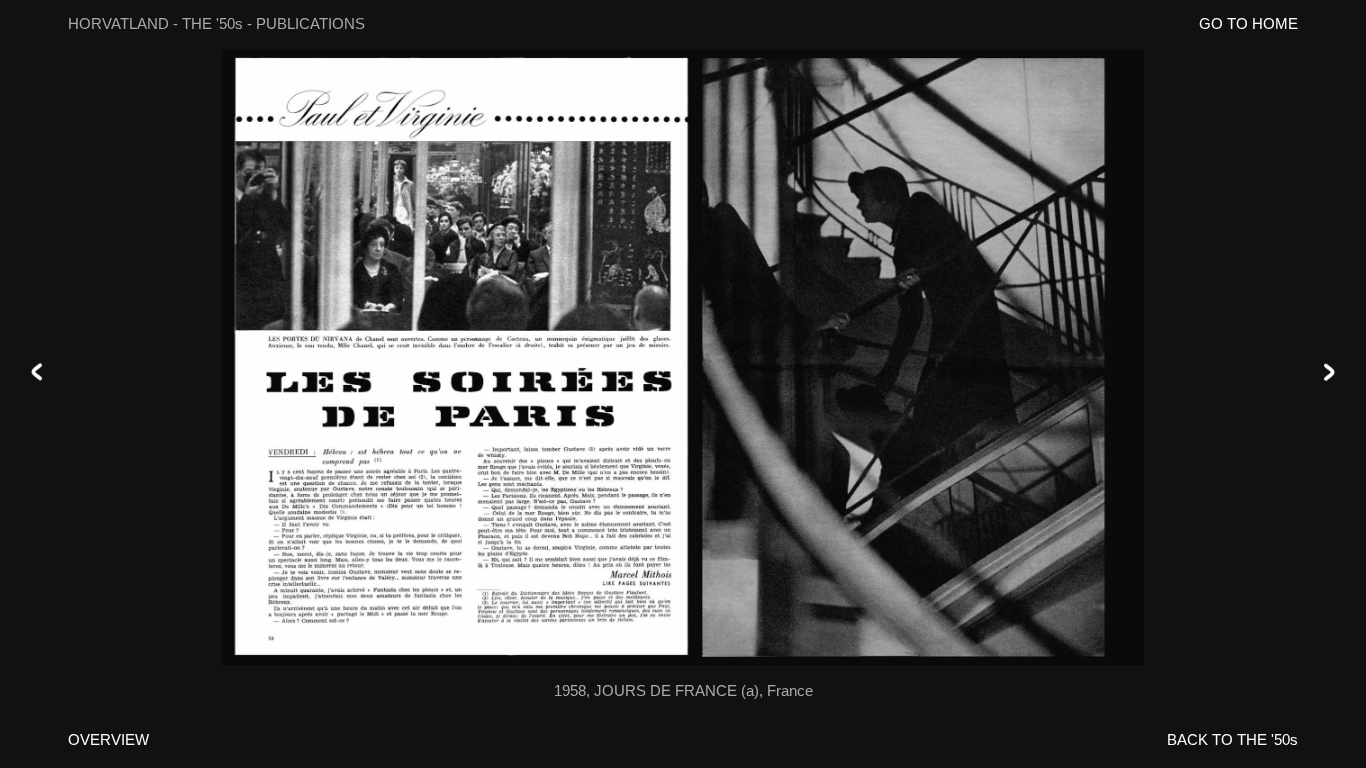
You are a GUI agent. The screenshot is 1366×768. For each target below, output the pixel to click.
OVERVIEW (108, 739)
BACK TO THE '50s (1232, 739)
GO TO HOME (1248, 23)
